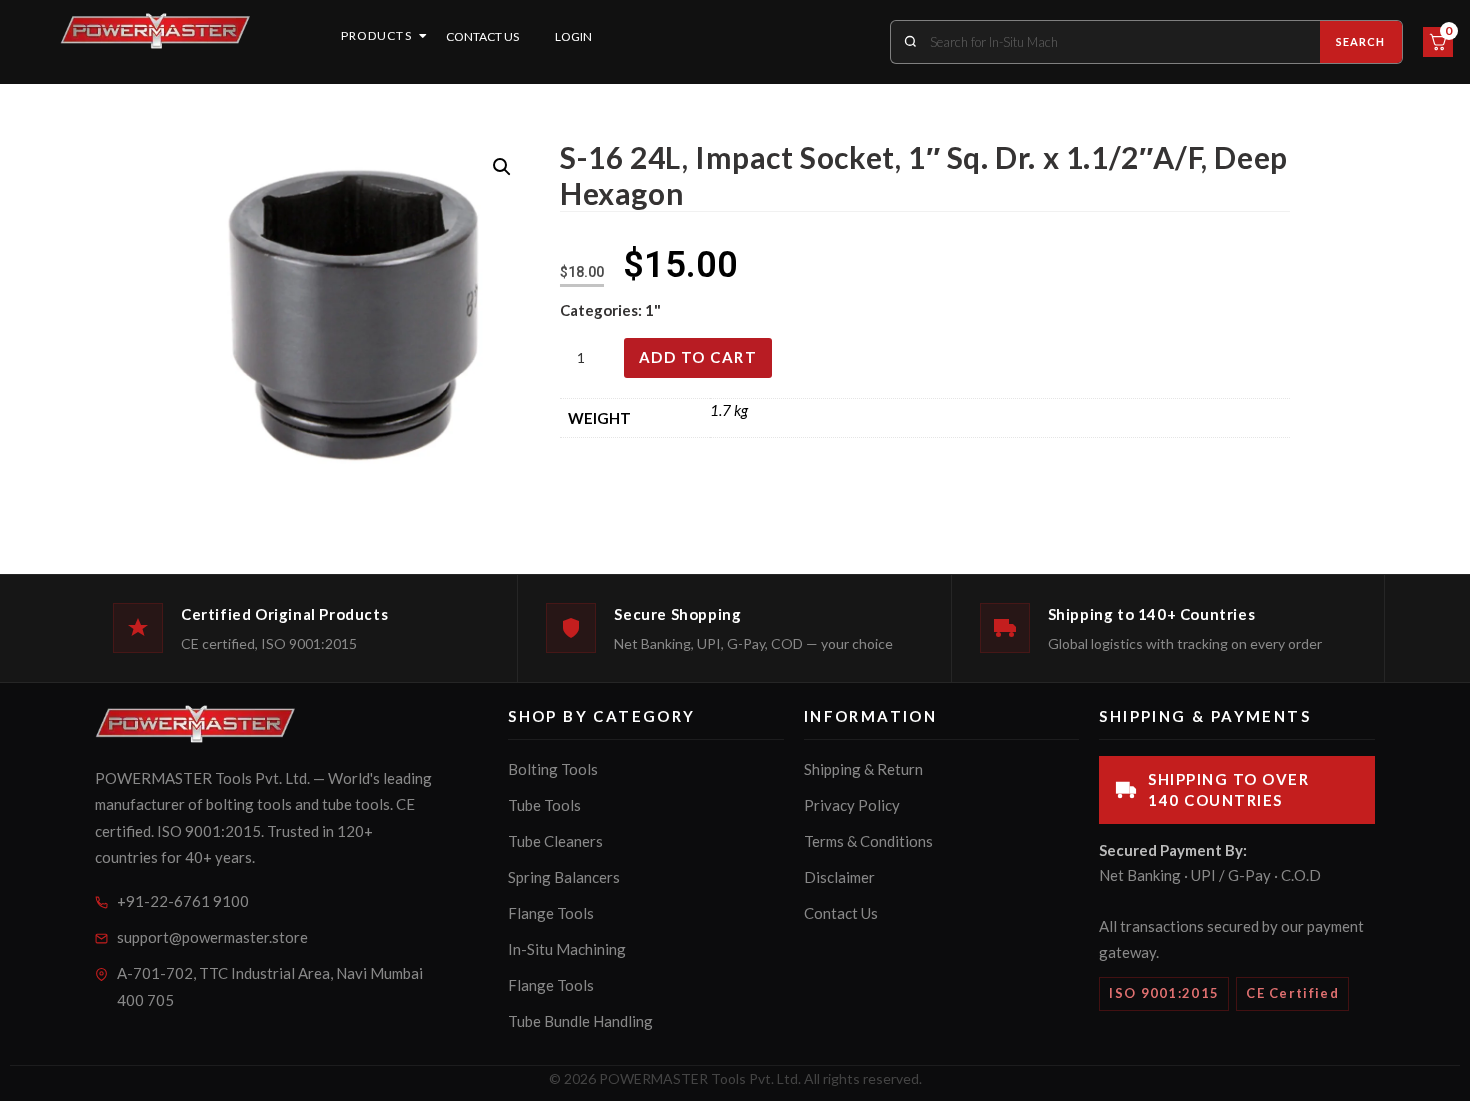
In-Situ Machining (567, 949)
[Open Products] (423, 36)
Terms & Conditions (868, 841)
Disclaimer (839, 877)
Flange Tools (551, 913)
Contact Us (482, 36)
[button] (502, 167)
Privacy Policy (852, 805)
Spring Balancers (564, 877)
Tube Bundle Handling (580, 1021)
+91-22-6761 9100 (183, 901)
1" (653, 310)
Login (573, 36)
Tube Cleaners (555, 841)
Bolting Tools (553, 769)
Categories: (602, 310)
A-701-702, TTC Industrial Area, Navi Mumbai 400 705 (270, 986)
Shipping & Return (863, 769)
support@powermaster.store (212, 937)
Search (1361, 41)
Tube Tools (544, 805)
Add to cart (698, 357)
